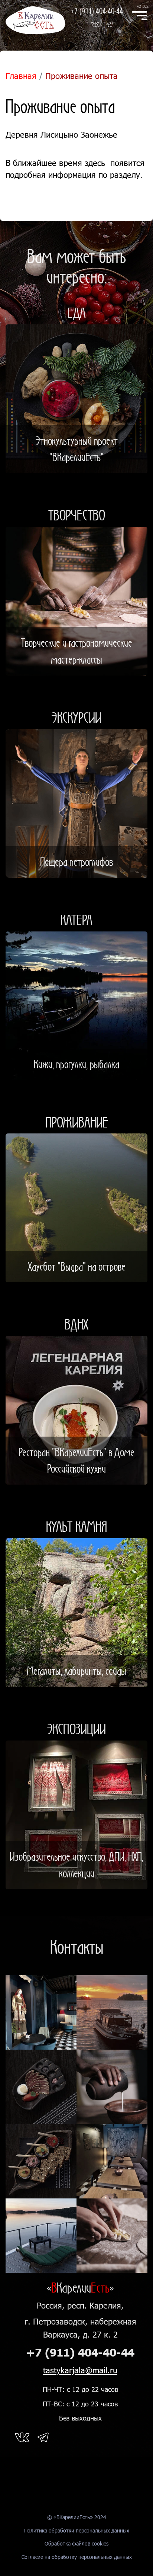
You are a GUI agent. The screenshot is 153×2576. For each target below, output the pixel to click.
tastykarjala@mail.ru (80, 2370)
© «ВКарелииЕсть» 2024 (77, 2517)
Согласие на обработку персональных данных (77, 2557)
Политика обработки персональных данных (77, 2530)
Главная (21, 76)
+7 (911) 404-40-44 (97, 11)
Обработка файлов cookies (76, 2543)
